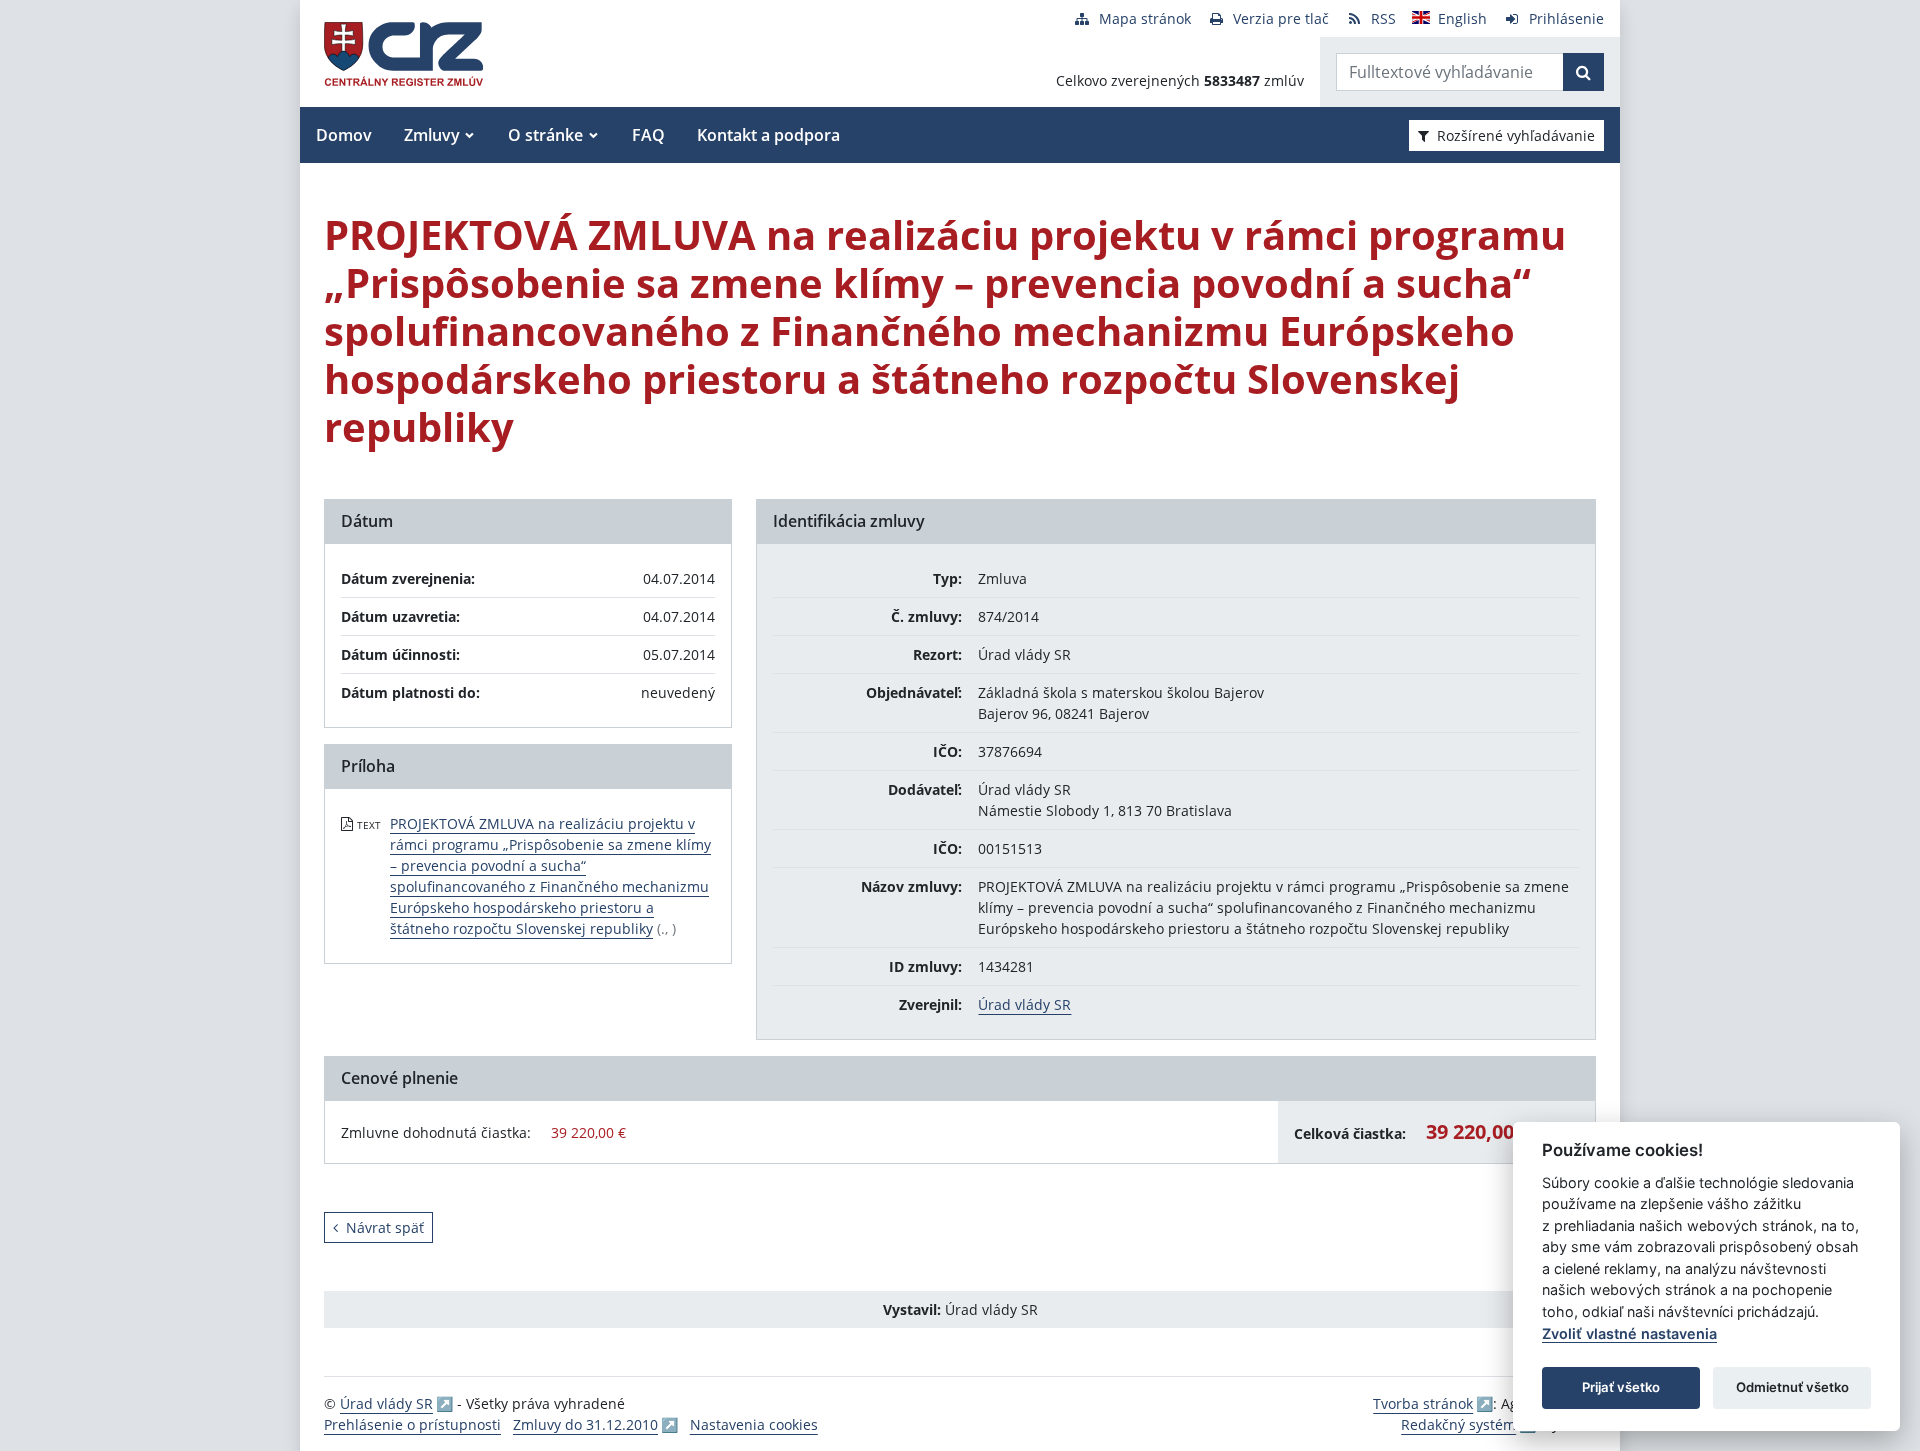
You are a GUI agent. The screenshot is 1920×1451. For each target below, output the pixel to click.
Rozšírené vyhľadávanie (1516, 135)
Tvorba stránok (1423, 1403)
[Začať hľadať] (1583, 72)
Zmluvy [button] (432, 135)
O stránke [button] (545, 135)
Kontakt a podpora (768, 135)
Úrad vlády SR (1024, 1004)
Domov (344, 135)
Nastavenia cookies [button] (754, 1424)
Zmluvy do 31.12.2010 (585, 1424)
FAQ (648, 135)
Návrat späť (385, 1227)
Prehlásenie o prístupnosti (412, 1424)
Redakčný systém (1458, 1424)
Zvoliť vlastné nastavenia (1629, 1333)
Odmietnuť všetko (1792, 1387)
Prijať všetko (1621, 1387)
